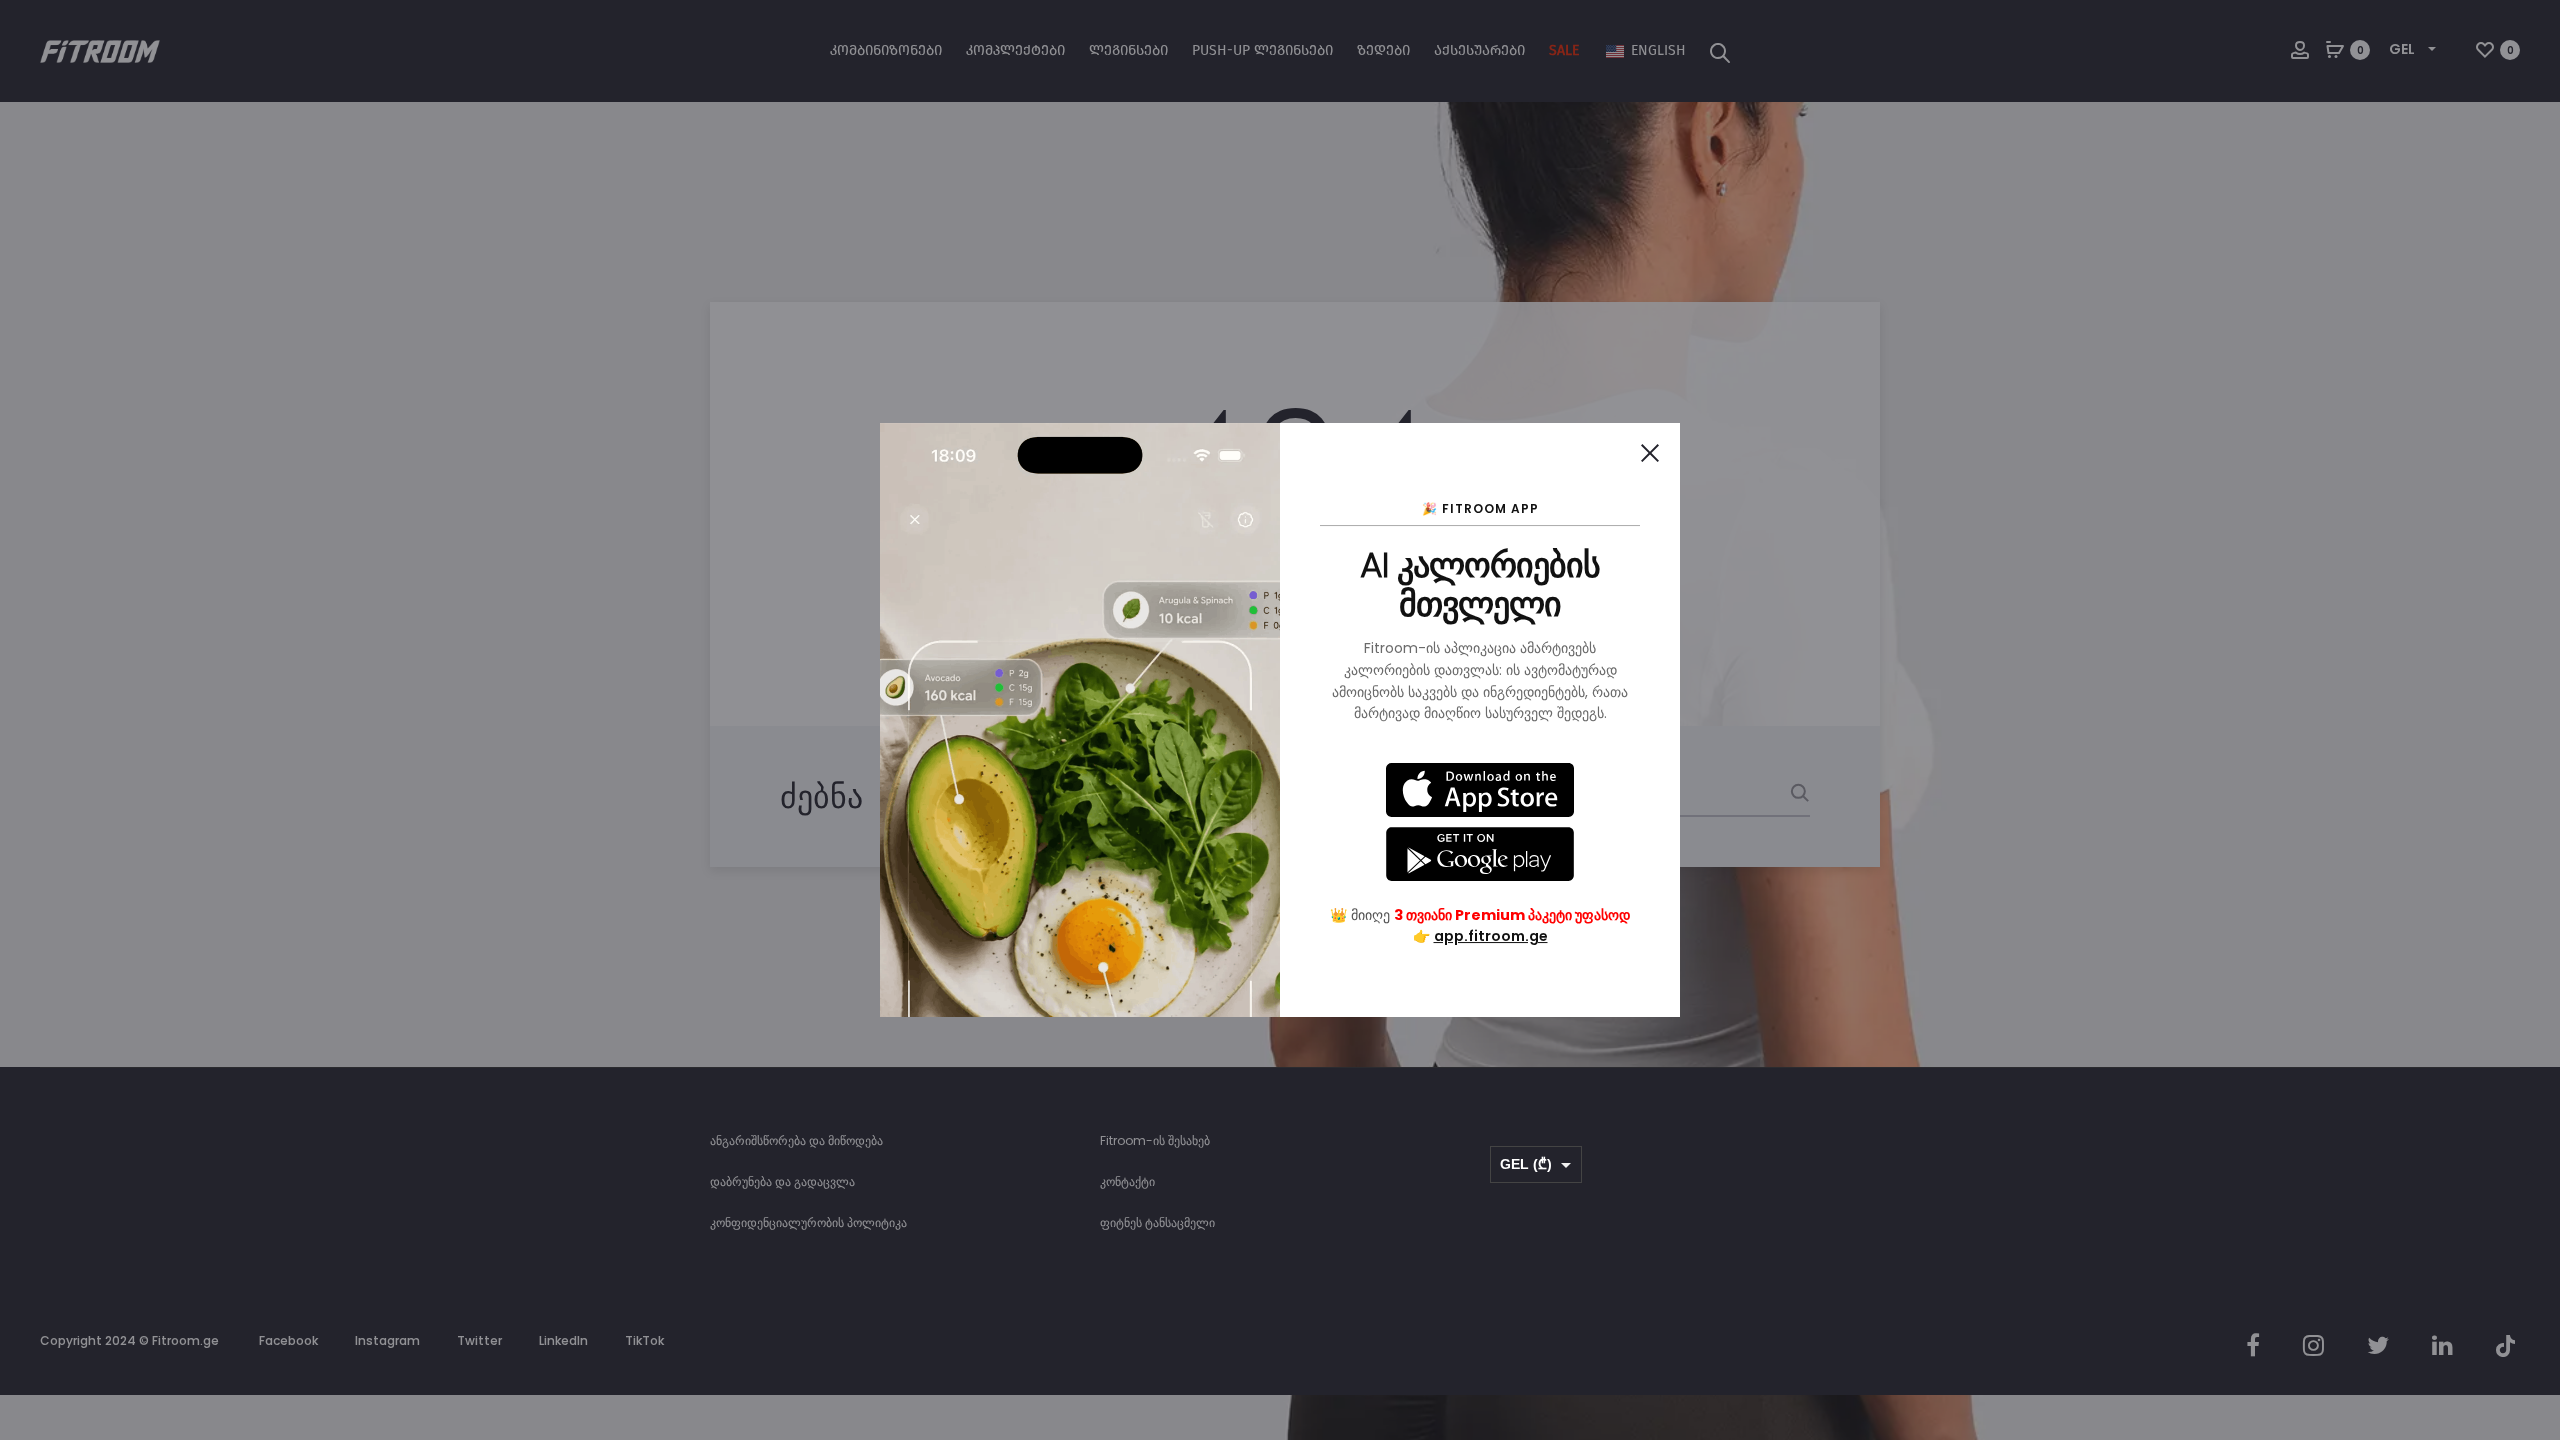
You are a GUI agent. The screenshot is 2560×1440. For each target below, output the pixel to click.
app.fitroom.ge (1491, 936)
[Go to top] (2530, 1180)
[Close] (1650, 453)
